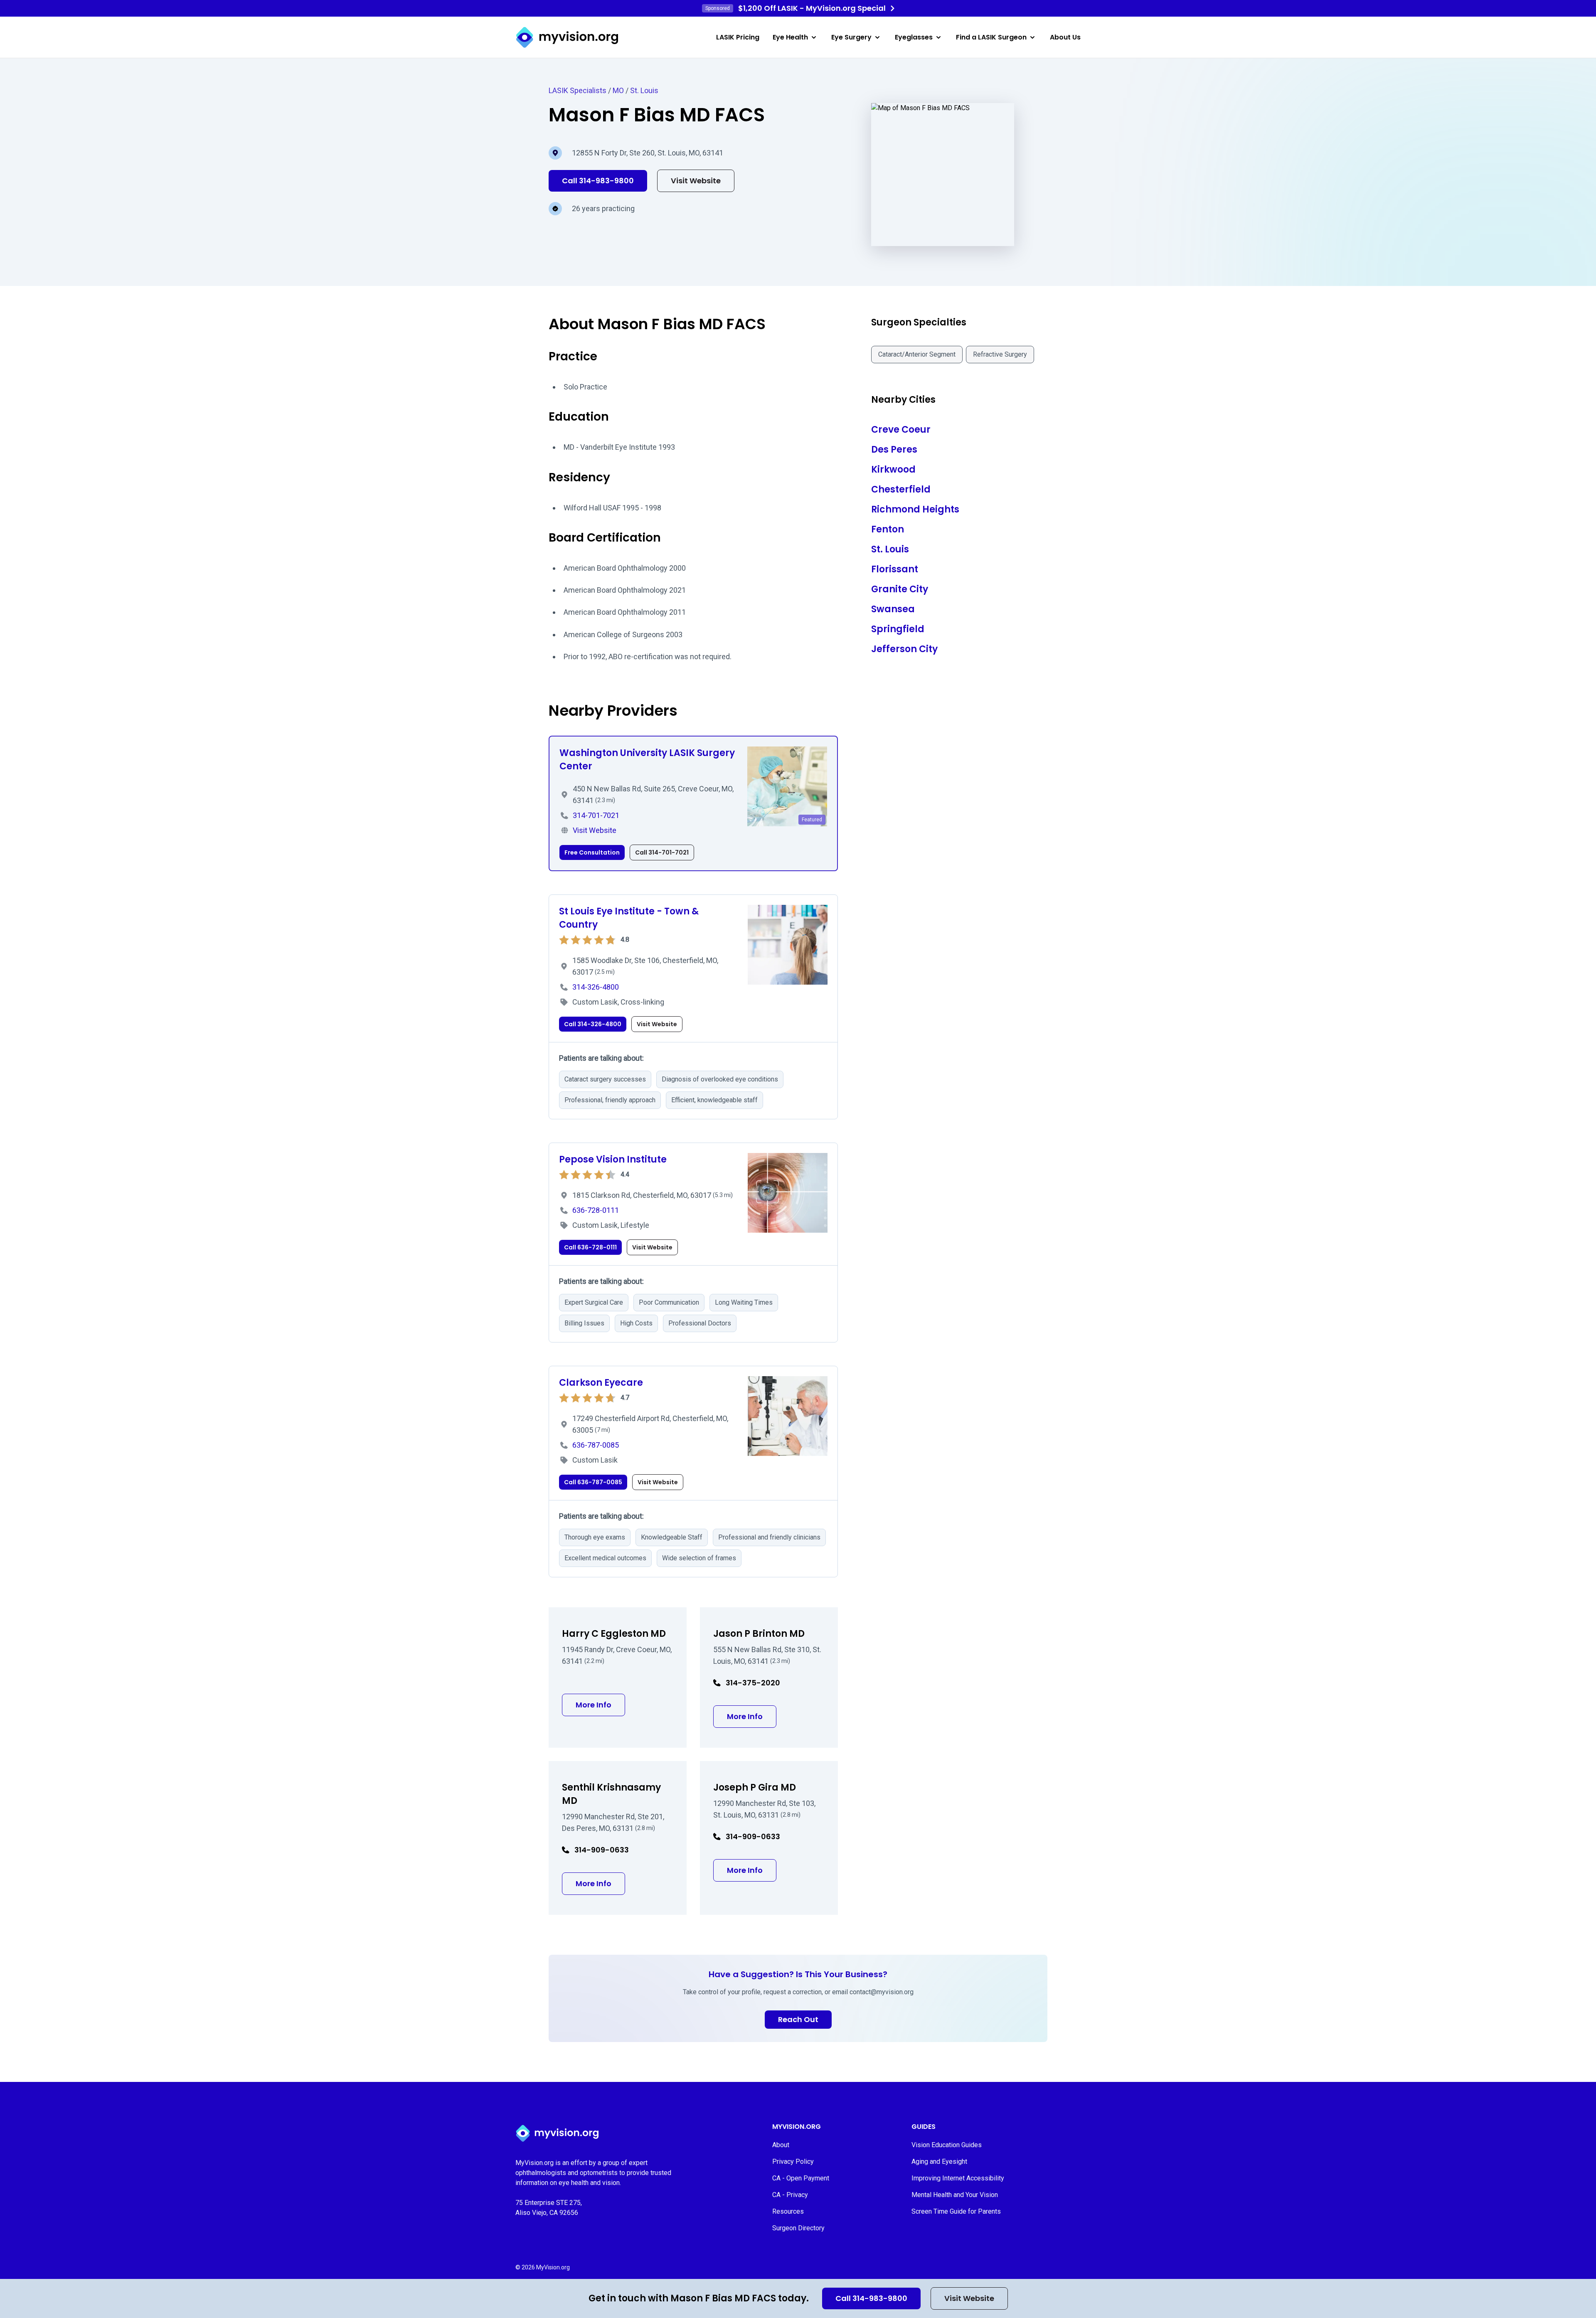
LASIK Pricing (738, 37)
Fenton (888, 529)
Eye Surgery (851, 37)
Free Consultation (592, 852)
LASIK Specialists (578, 90)
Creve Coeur (901, 430)
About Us (1065, 37)
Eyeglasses (914, 37)
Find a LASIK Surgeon (991, 37)
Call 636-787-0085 (593, 1482)
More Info (600, 1705)
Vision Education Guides (947, 2145)
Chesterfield (901, 489)
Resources (788, 2211)
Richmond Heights (915, 509)
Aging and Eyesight (939, 2162)
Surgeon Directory (798, 2228)
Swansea (893, 609)
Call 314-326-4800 (593, 1024)
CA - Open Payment (801, 2178)
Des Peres (894, 450)
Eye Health (790, 37)
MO (618, 90)
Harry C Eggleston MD (614, 1634)
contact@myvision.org (882, 1992)
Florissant (895, 569)
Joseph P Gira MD (755, 1787)
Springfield (898, 629)
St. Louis (644, 90)
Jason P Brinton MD (759, 1634)
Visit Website (969, 2298)
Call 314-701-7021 (662, 852)
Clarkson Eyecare (601, 1383)
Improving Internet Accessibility (958, 2178)
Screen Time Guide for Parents (956, 2211)
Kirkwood (893, 469)
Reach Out (798, 2019)
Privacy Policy (793, 2162)
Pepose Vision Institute (613, 1159)
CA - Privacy (790, 2195)
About (781, 2145)
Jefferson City (904, 649)
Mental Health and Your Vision (955, 2195)
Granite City (900, 589)
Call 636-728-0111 (590, 1247)
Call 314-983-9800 (871, 2298)
